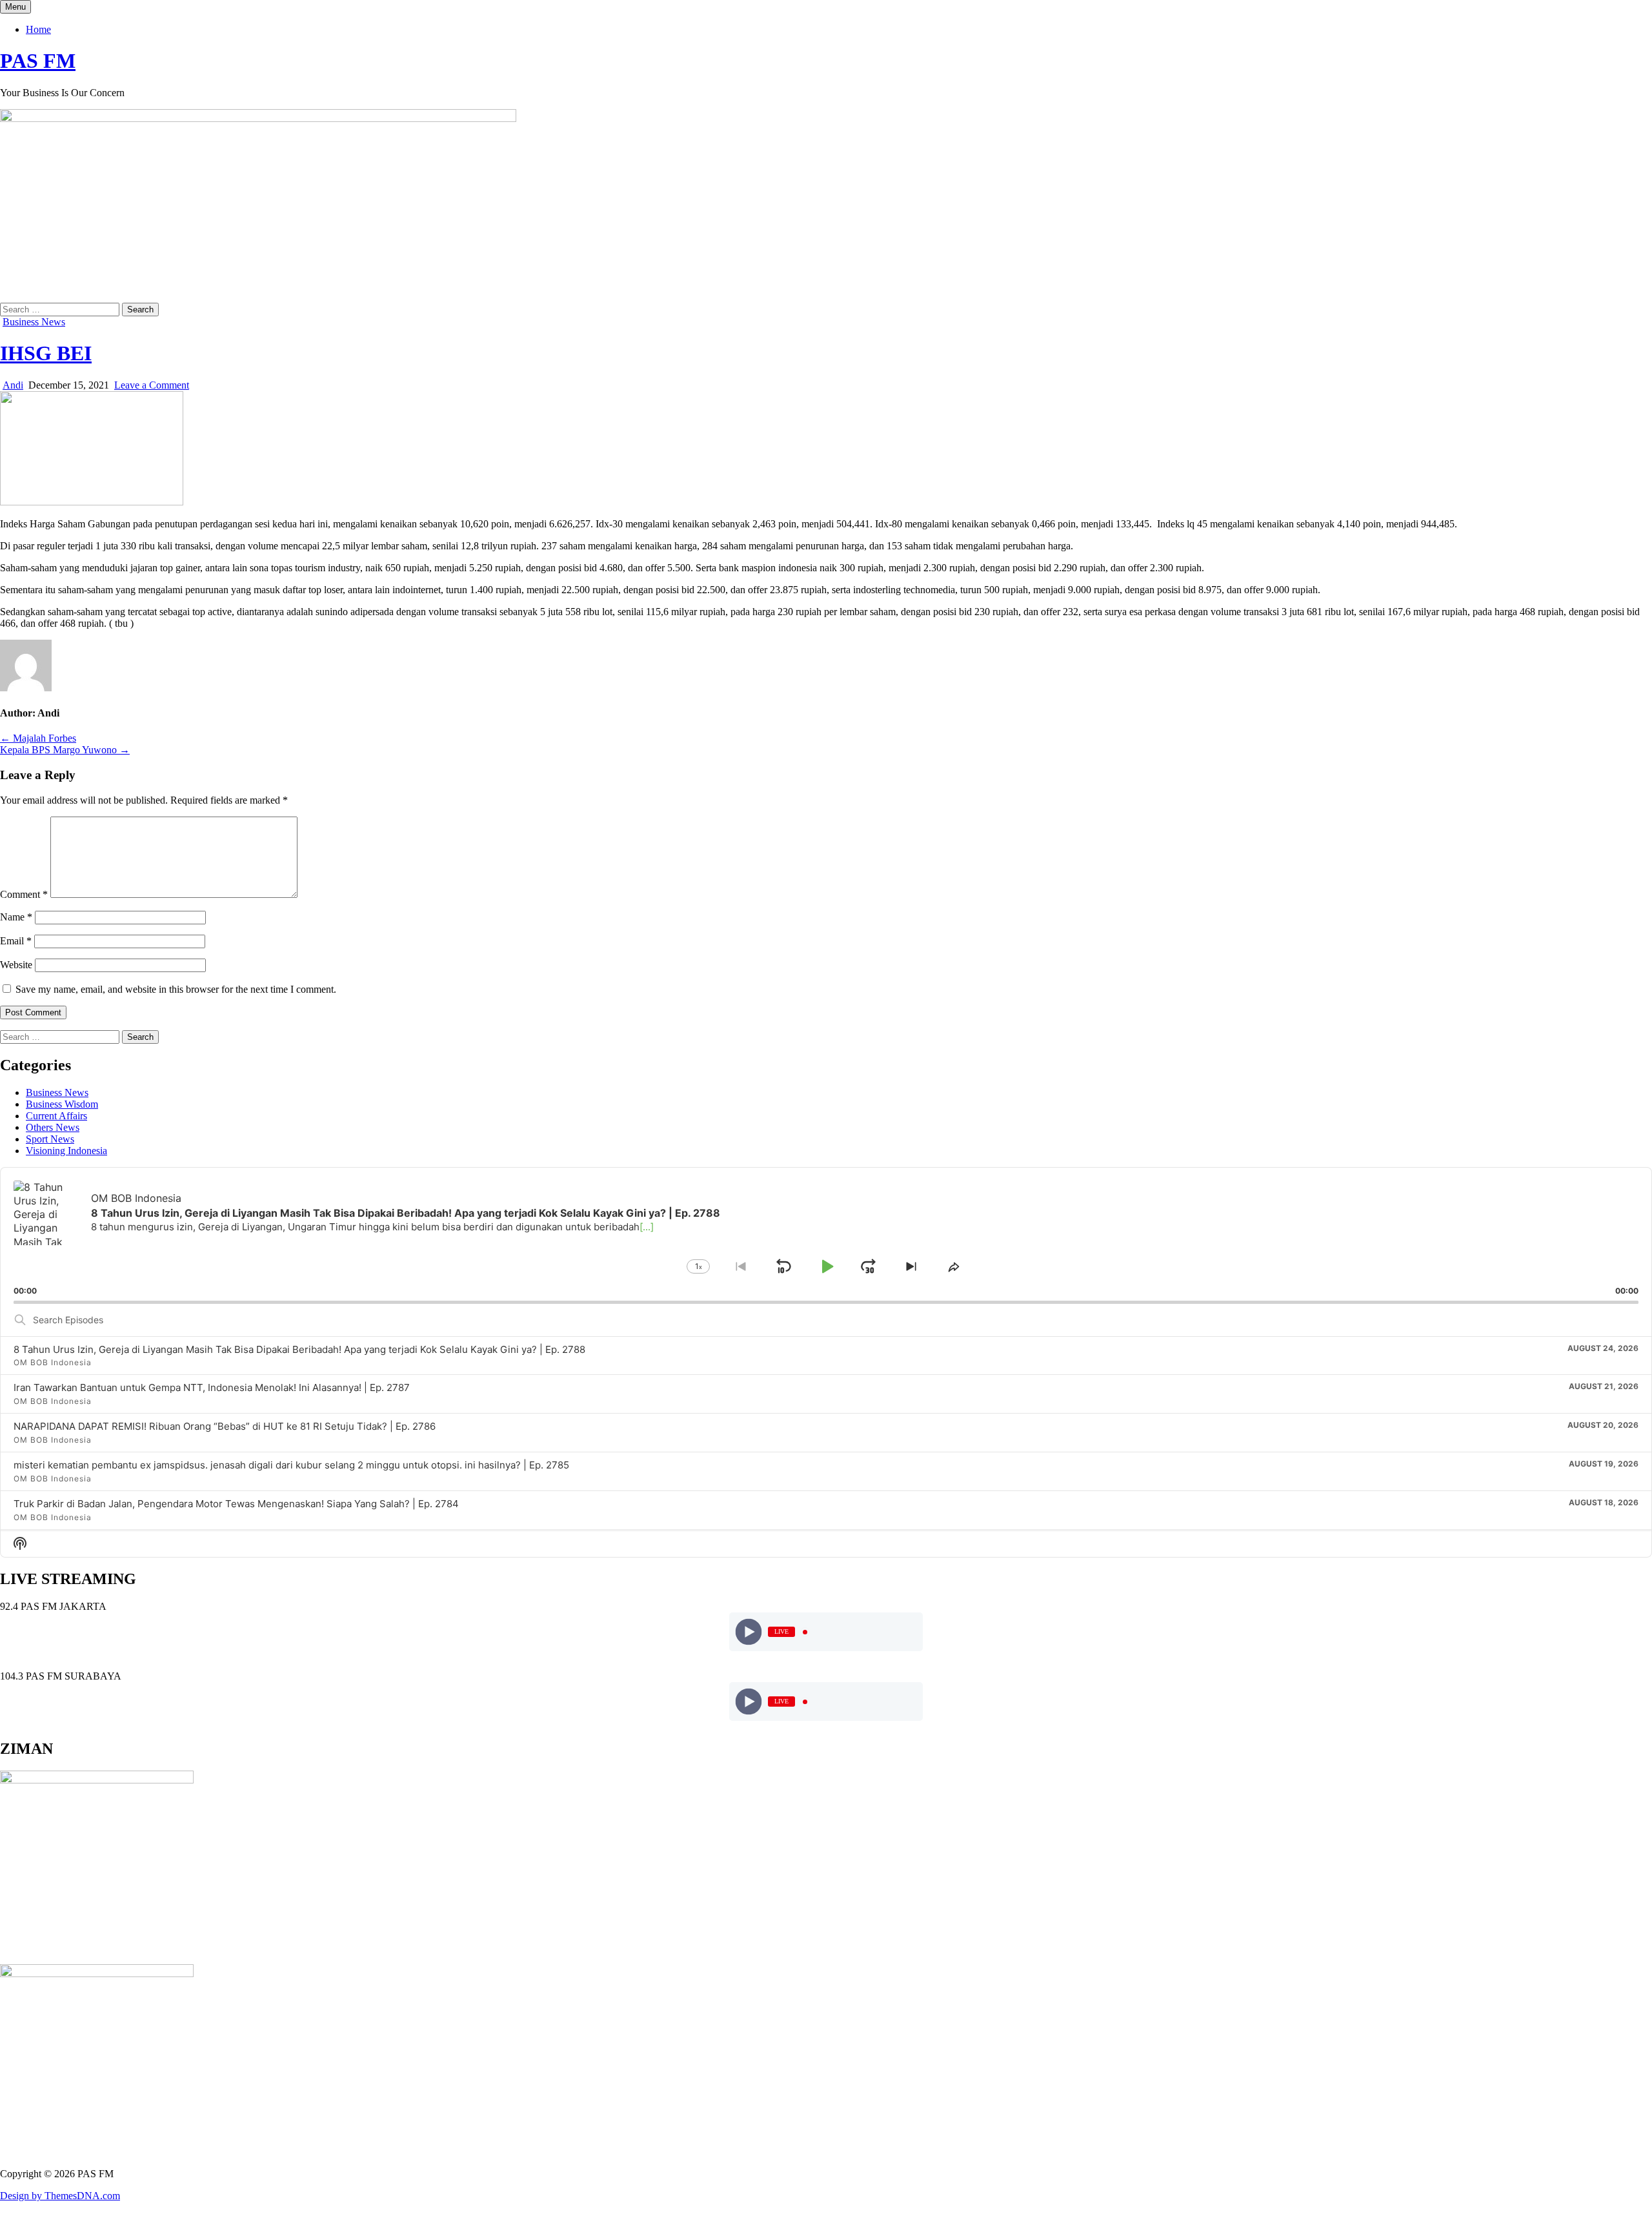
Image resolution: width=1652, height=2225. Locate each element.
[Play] (749, 1632)
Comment (24, 894)
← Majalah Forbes (38, 738)
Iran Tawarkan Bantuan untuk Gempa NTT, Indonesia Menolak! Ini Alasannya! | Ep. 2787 (212, 1387)
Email (16, 941)
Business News (34, 322)
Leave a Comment (152, 385)
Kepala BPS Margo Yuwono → (65, 750)
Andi (13, 385)
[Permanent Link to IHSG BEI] (92, 502)
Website (16, 965)
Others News (53, 1127)
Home (38, 29)
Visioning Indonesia (66, 1151)
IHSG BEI (46, 353)
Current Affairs (56, 1116)
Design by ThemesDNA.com (60, 2196)
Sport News (50, 1139)
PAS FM (38, 61)
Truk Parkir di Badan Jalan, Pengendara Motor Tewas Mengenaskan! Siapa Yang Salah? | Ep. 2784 (236, 1504)
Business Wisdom (62, 1104)
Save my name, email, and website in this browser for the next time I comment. (176, 989)
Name (16, 917)
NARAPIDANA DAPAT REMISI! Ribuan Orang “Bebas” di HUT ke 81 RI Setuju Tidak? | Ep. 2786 (225, 1426)
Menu (15, 7)
